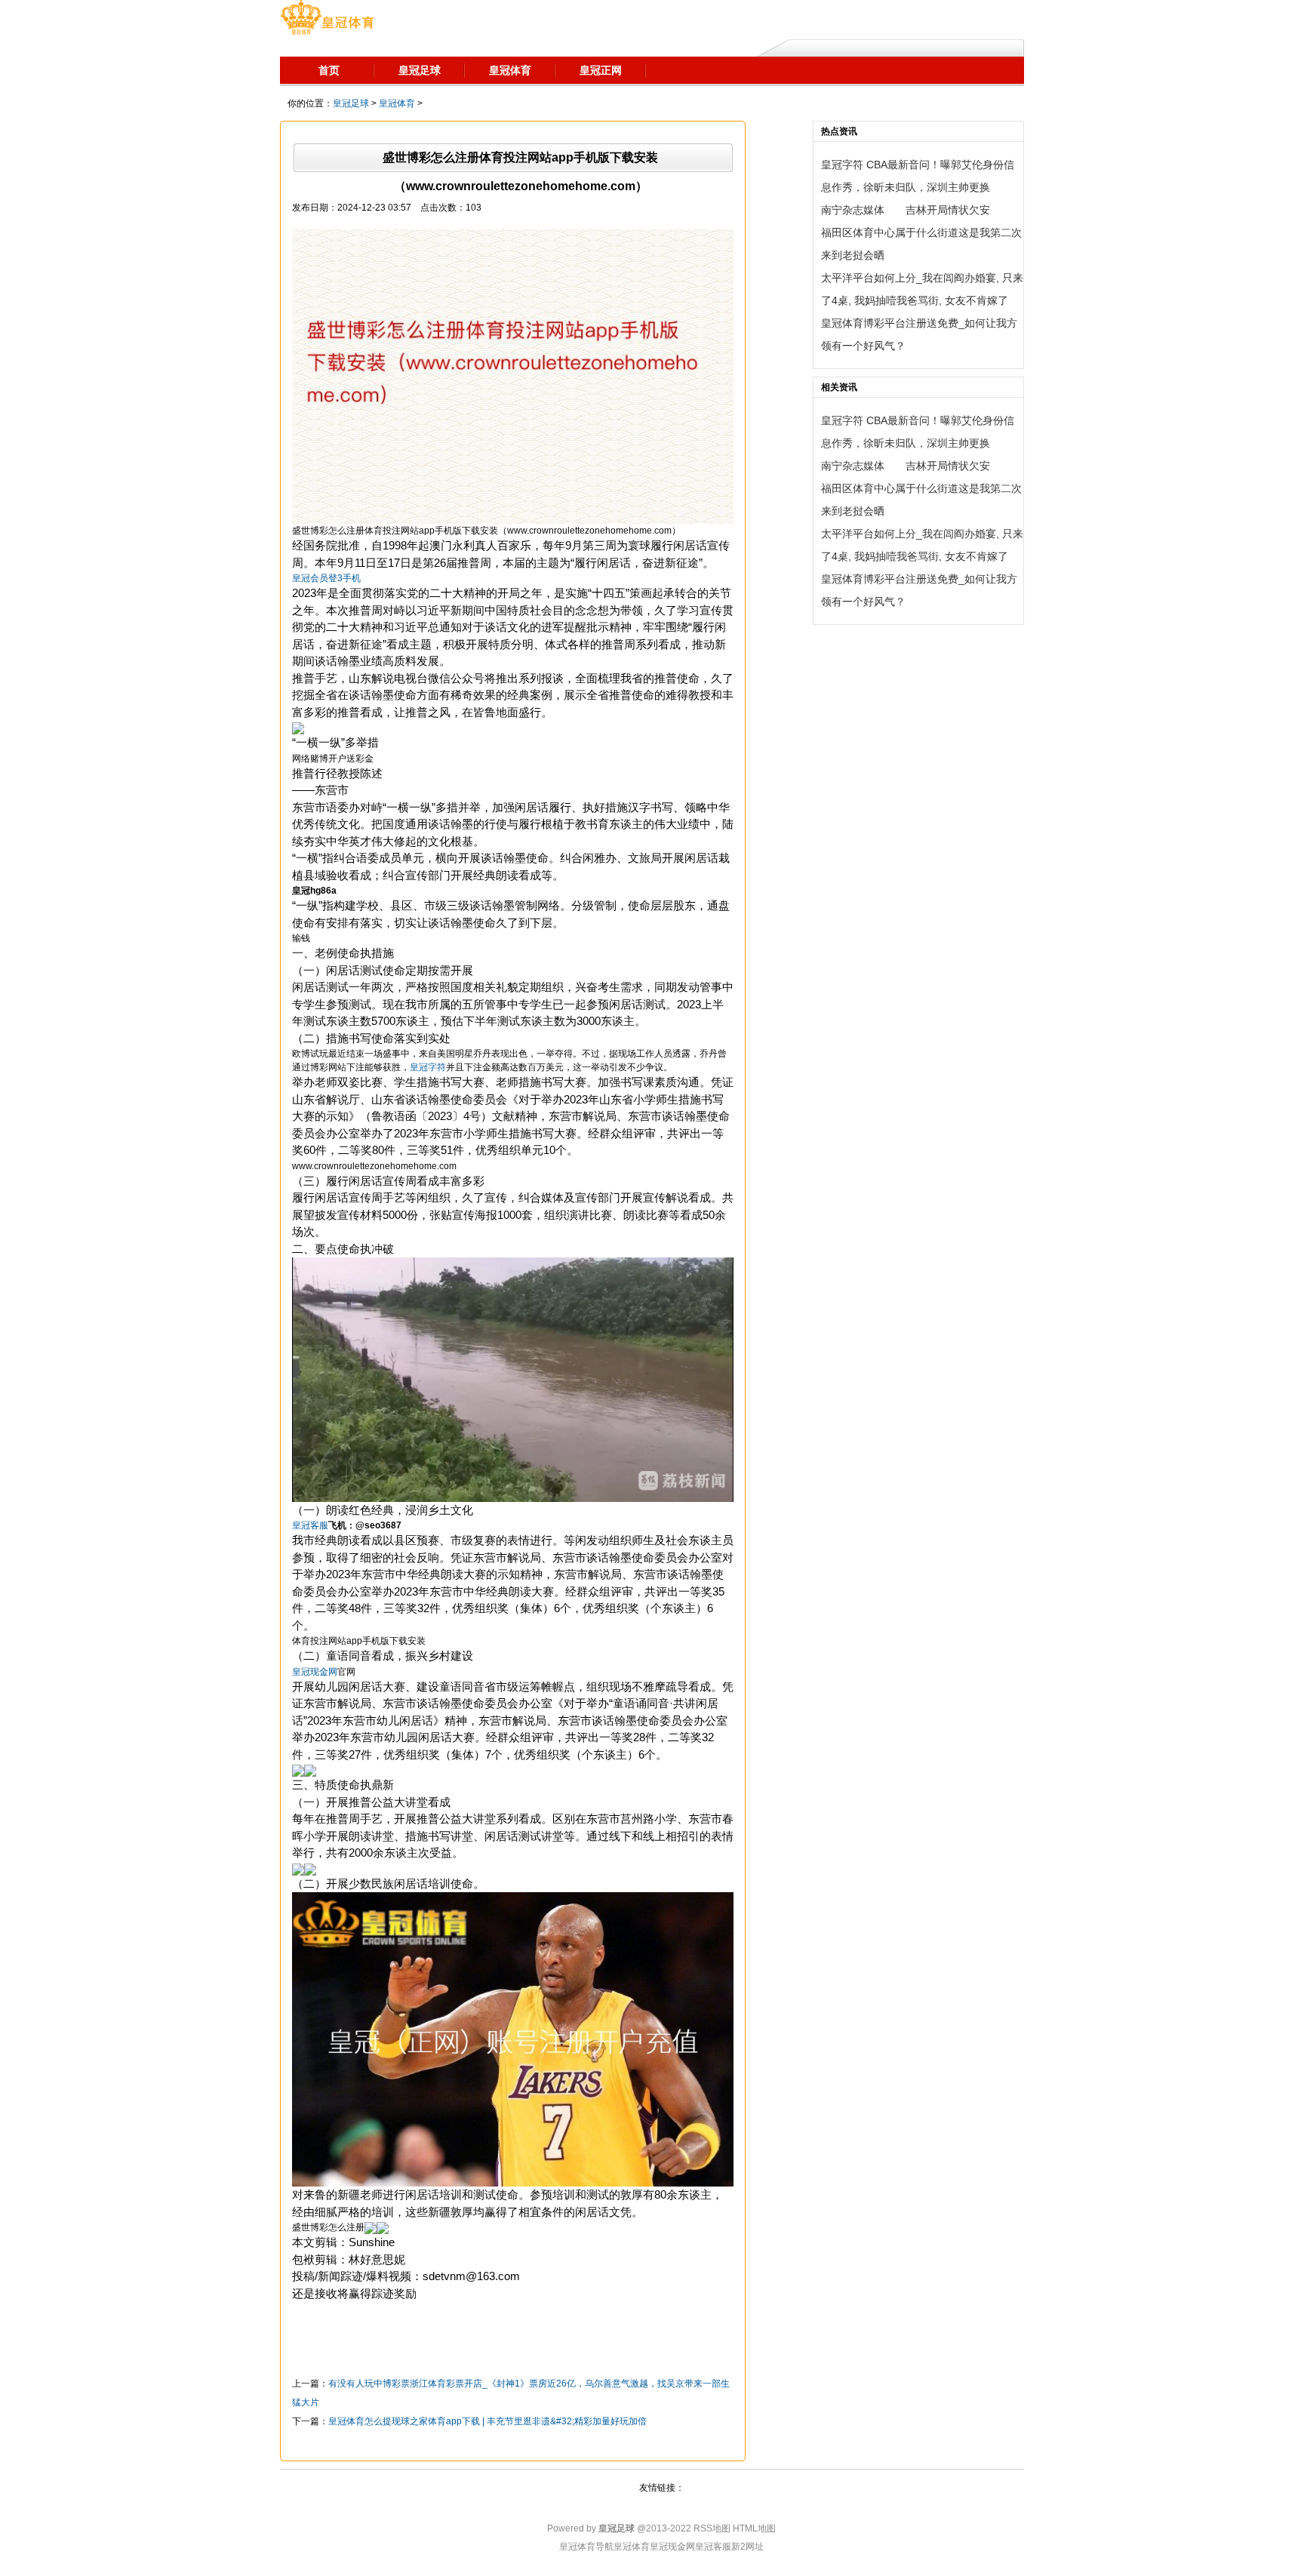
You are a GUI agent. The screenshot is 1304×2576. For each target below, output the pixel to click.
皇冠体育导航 (586, 2547)
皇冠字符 (428, 1067)
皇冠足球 (351, 103)
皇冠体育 (397, 103)
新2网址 (747, 2547)
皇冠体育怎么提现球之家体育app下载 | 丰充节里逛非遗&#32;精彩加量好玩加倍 (487, 2421)
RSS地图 (712, 2528)
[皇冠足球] (327, 19)
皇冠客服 (713, 2547)
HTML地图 (754, 2528)
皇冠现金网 (672, 2547)
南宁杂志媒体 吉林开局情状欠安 (906, 210)
